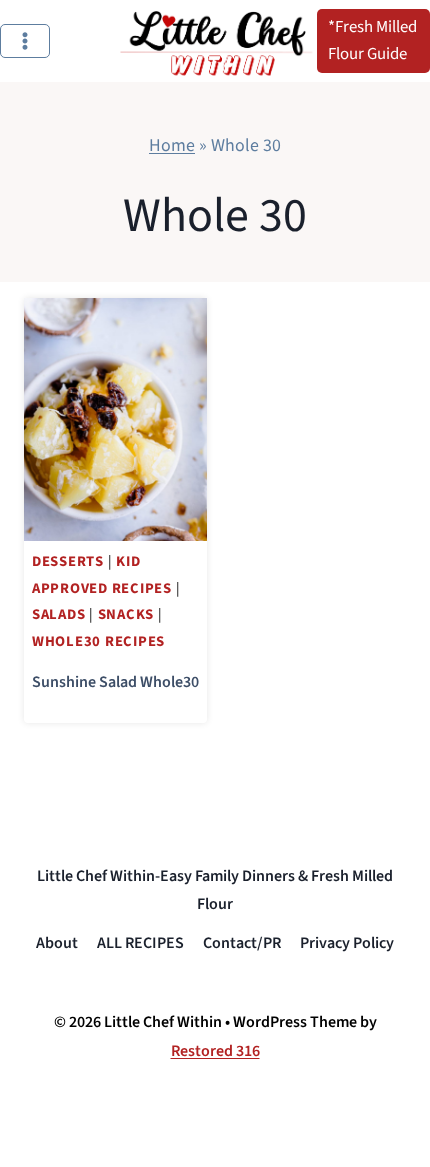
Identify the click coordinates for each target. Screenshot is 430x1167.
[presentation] (115, 419)
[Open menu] (25, 40)
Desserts (68, 561)
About (57, 943)
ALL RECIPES (140, 943)
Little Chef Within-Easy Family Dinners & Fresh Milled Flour (215, 890)
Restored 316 (215, 1051)
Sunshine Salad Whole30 (115, 682)
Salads (58, 614)
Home (172, 145)
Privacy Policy (347, 943)
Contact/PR (242, 943)
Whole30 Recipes (98, 641)
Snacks (126, 614)
